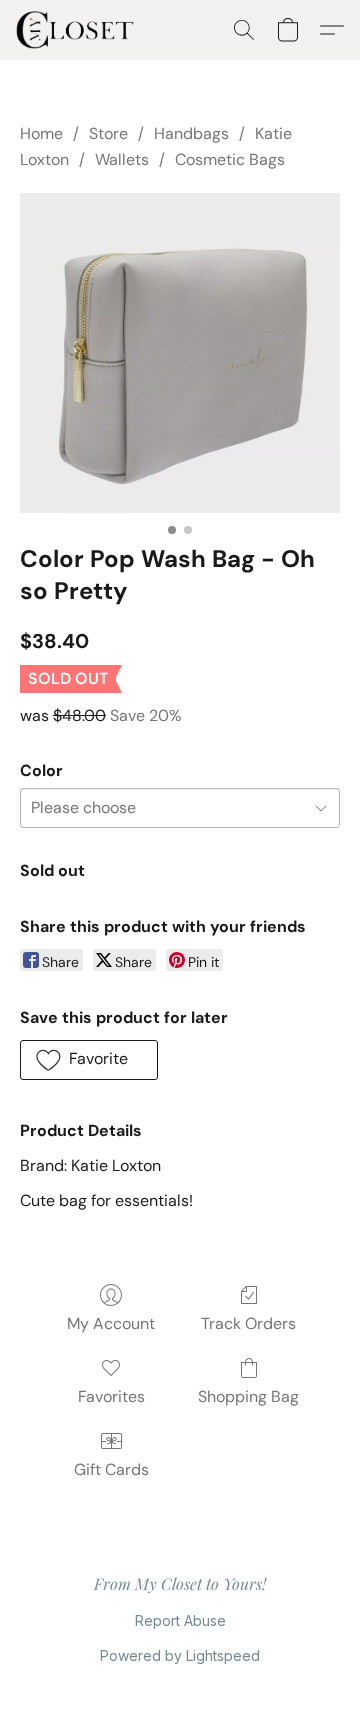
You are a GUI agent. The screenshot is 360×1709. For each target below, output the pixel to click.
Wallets (122, 159)
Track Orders (248, 1323)
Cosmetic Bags (230, 159)
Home (41, 133)
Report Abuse (180, 1620)
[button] (78, 30)
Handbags (191, 133)
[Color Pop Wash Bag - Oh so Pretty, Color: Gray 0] (180, 353)
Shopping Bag (248, 1396)
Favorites (111, 1396)
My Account (111, 1323)
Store (108, 133)
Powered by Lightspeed (180, 1655)
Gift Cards (111, 1469)
